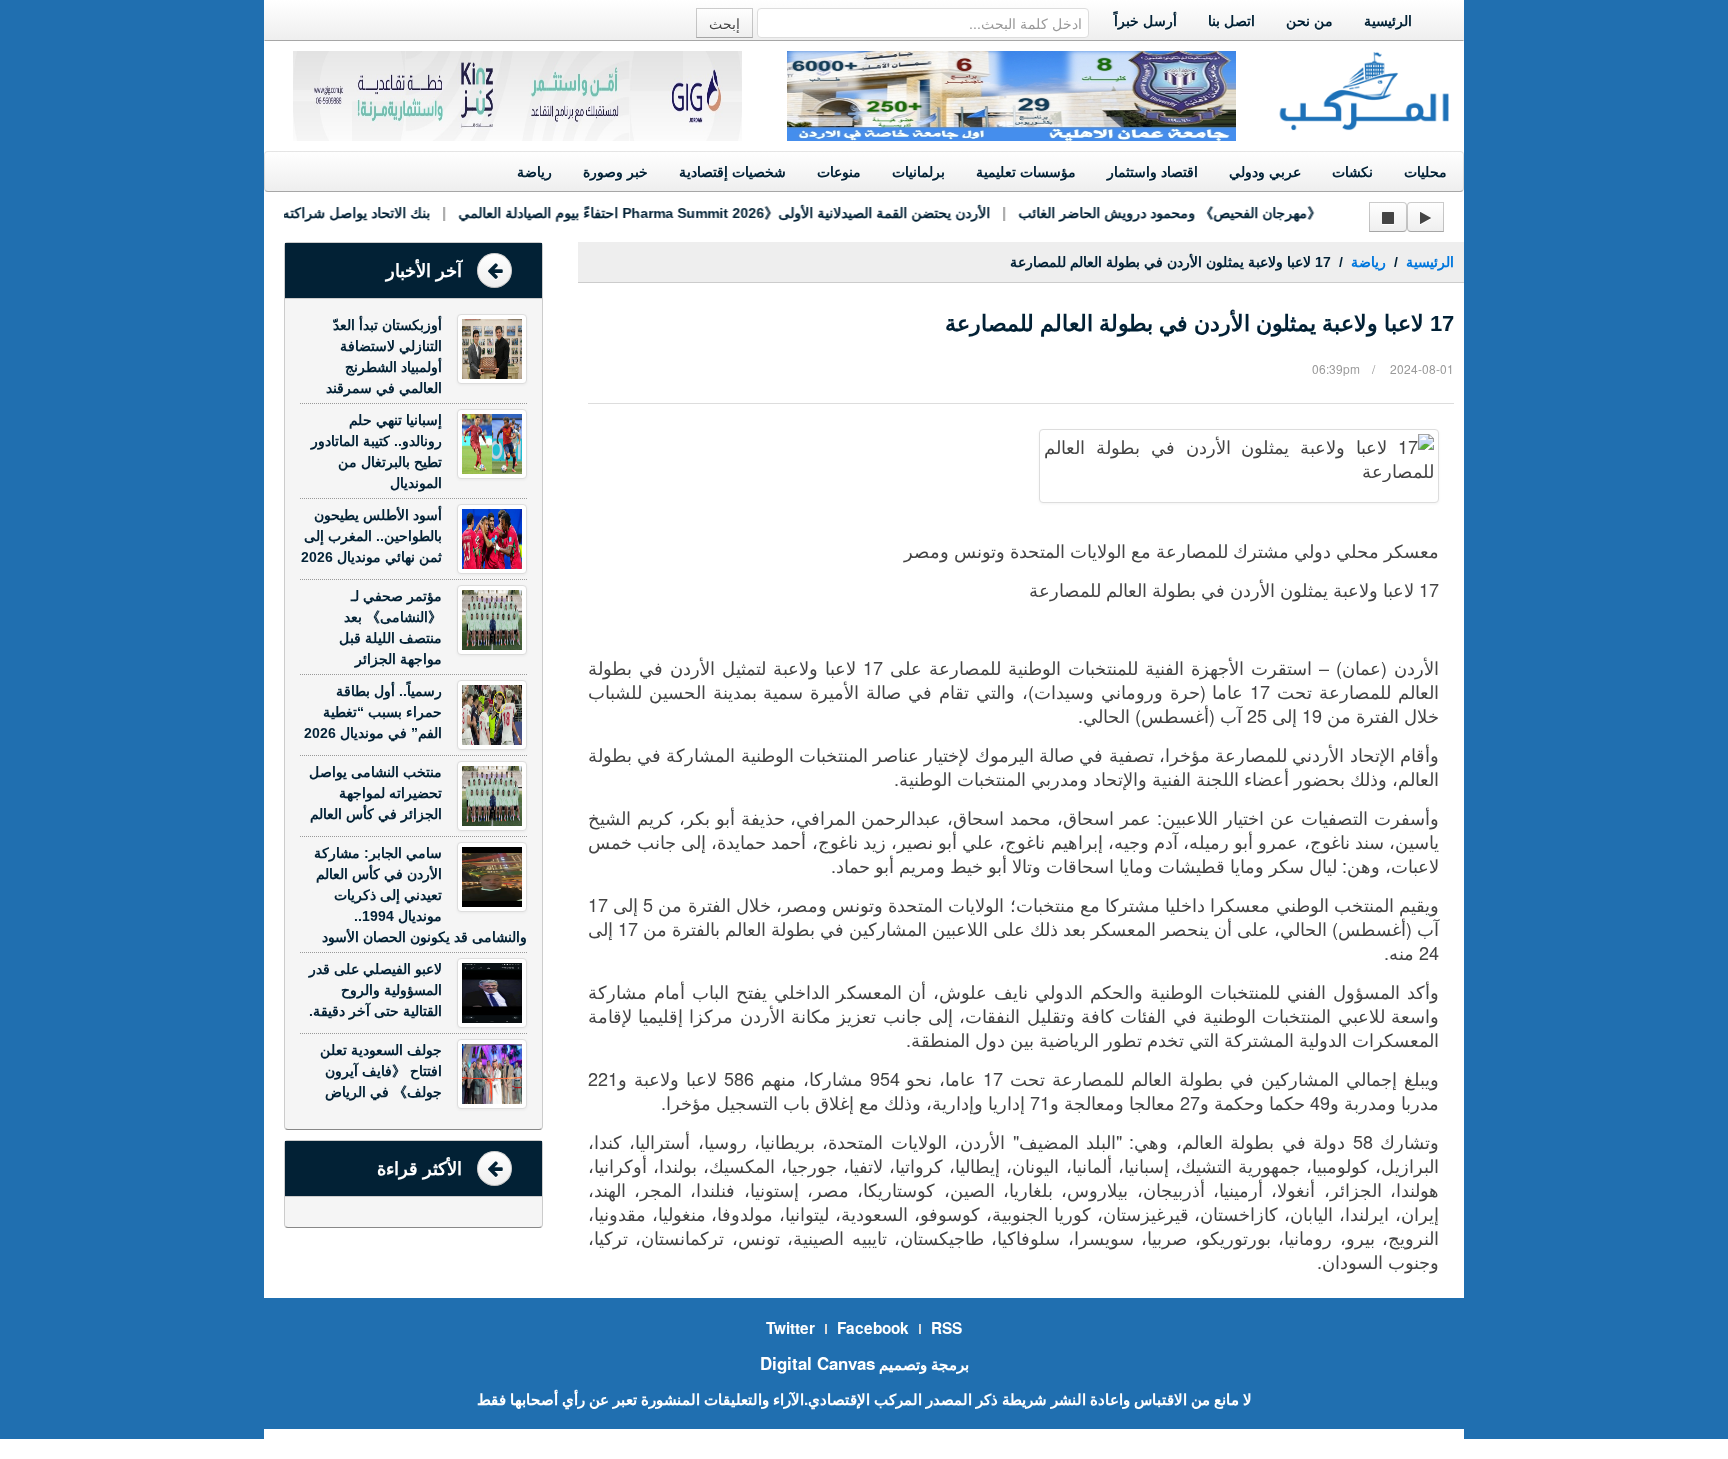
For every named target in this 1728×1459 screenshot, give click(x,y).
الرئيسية (1388, 21)
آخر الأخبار (424, 271)
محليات (1425, 172)
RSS (946, 1328)
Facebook (873, 1328)
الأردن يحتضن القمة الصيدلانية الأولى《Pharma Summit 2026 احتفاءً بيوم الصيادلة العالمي (707, 213)
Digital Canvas (817, 1363)
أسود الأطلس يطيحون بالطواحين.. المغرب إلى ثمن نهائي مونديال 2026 (371, 536)
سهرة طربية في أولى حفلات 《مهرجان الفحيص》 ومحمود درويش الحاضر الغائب (1238, 213)
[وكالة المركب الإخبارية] (1365, 89)
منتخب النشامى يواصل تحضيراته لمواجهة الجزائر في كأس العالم (375, 793)
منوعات (839, 172)
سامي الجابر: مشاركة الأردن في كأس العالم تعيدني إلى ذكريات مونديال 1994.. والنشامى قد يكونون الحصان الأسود (420, 895)
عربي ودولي (1265, 172)
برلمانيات (918, 172)
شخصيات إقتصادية (732, 172)
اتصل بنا (1231, 21)
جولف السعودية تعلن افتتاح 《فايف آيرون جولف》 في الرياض (381, 1071)
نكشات (1352, 172)
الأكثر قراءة (419, 1169)
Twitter (790, 1328)
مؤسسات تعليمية (1026, 172)
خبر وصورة (615, 172)
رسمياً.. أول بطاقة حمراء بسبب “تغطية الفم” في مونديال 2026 (373, 712)
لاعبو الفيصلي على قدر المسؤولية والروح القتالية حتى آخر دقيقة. (375, 990)
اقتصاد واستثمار (1152, 172)
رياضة (534, 172)
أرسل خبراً (1145, 21)
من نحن (1309, 21)
